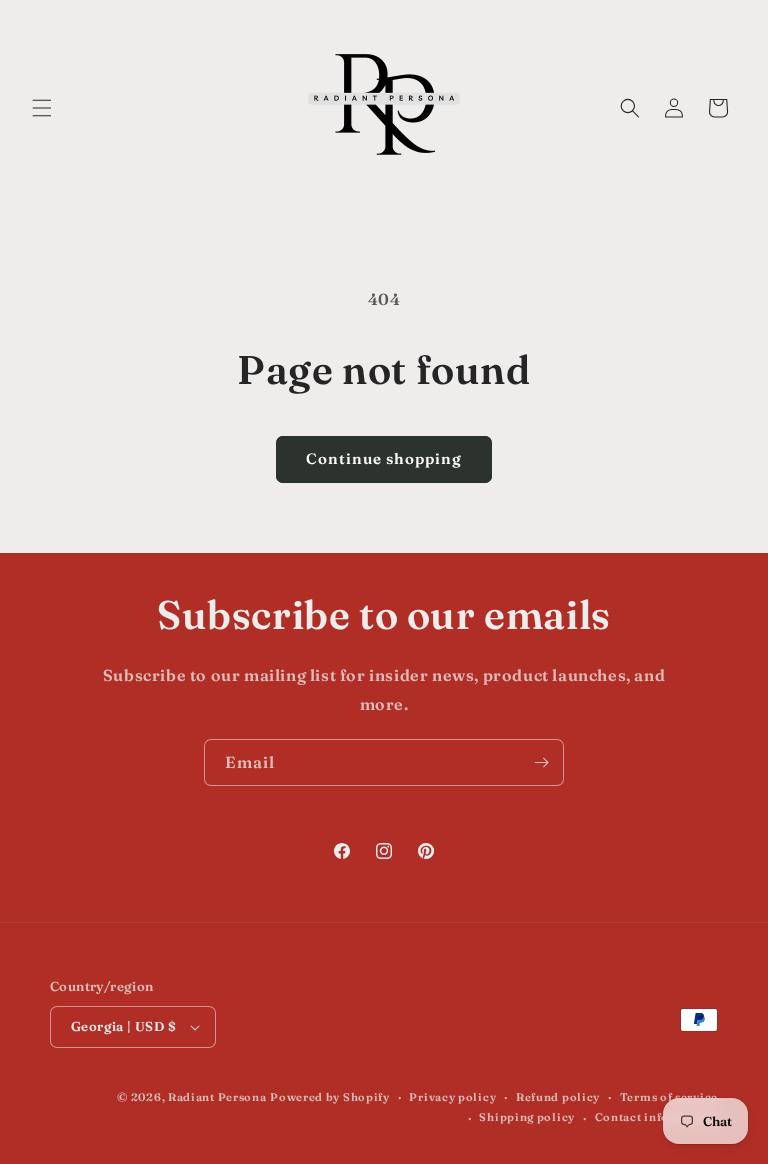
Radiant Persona (217, 1097)
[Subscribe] (541, 762)
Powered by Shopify (330, 1097)
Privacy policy (452, 1097)
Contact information (656, 1117)
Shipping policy (527, 1117)
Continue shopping (384, 458)
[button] (42, 108)
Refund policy (558, 1097)
